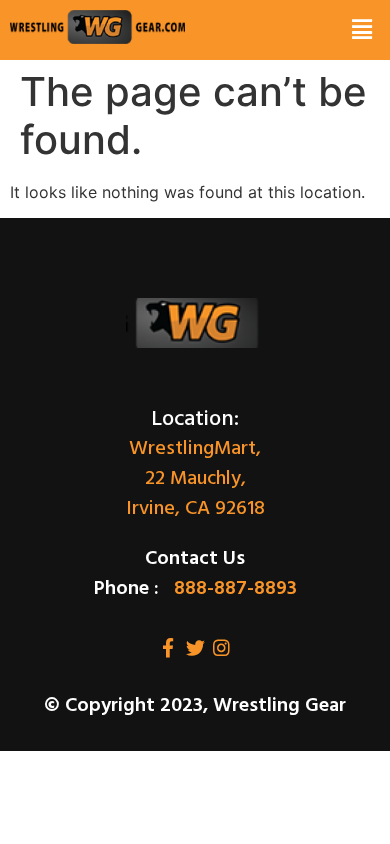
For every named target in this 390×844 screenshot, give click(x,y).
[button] (362, 30)
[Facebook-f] (168, 647)
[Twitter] (195, 647)
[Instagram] (221, 647)
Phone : (126, 589)
